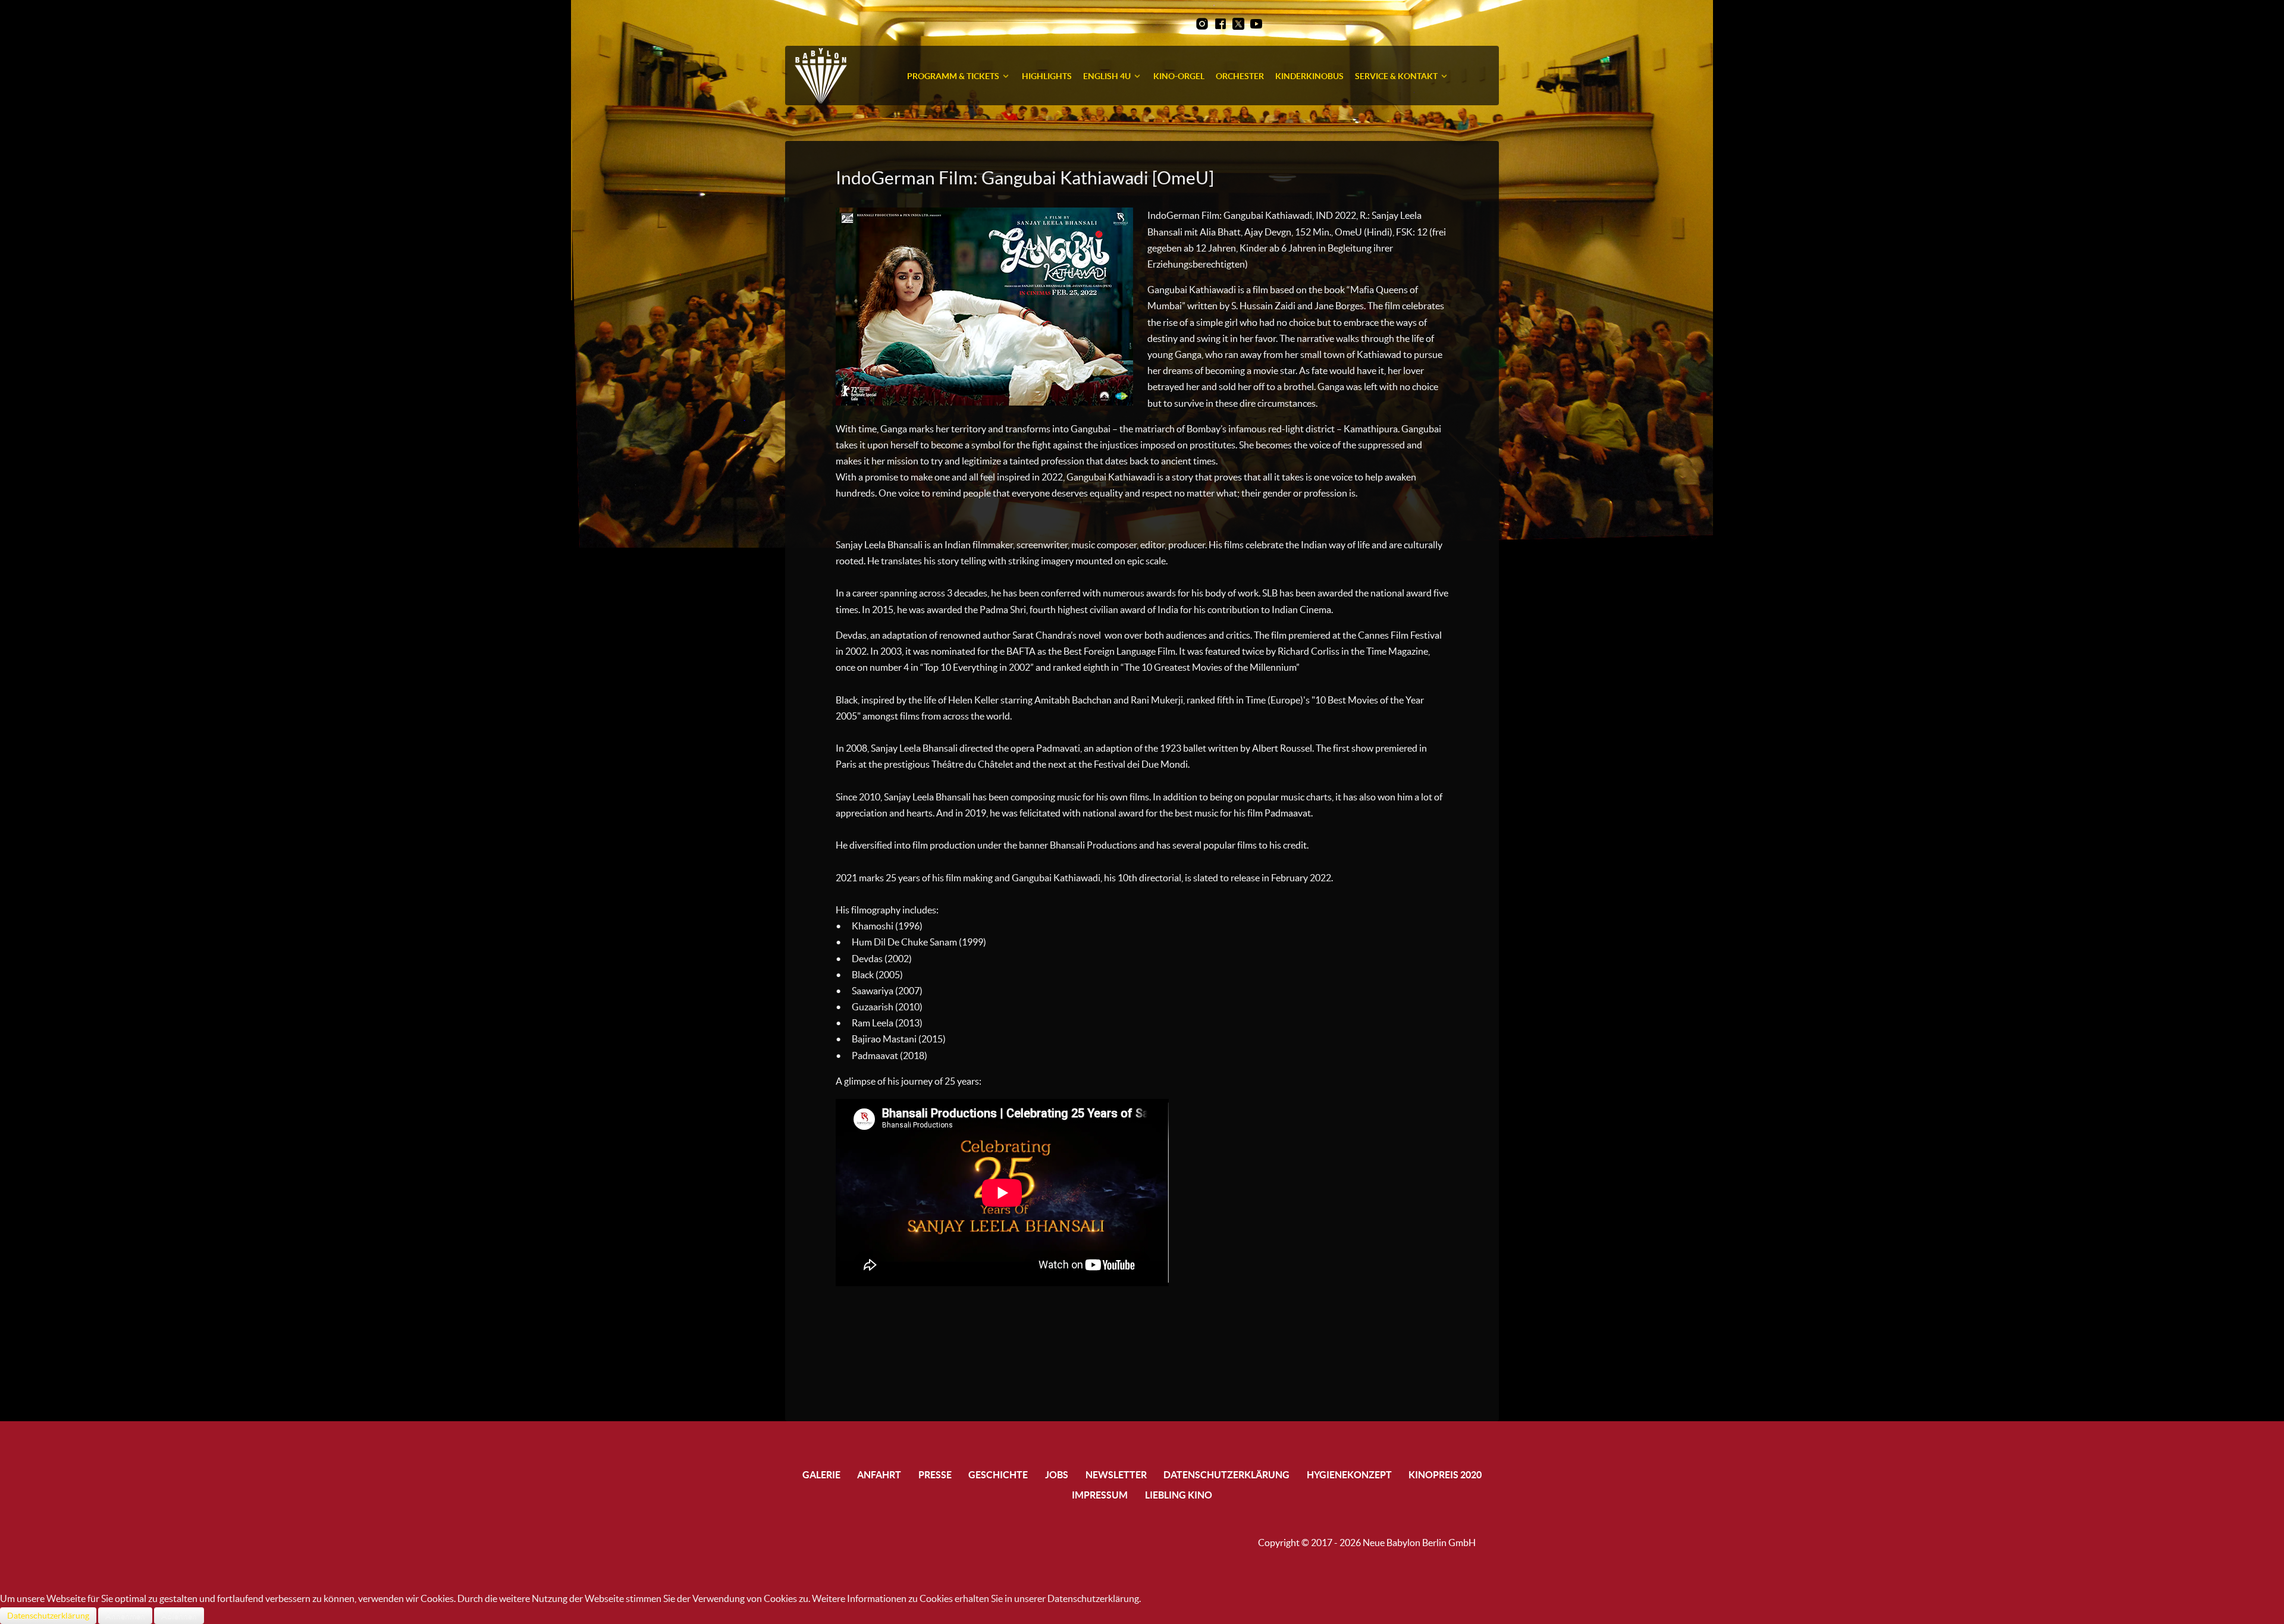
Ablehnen (179, 1616)
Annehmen (125, 1616)
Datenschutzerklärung (48, 1616)
